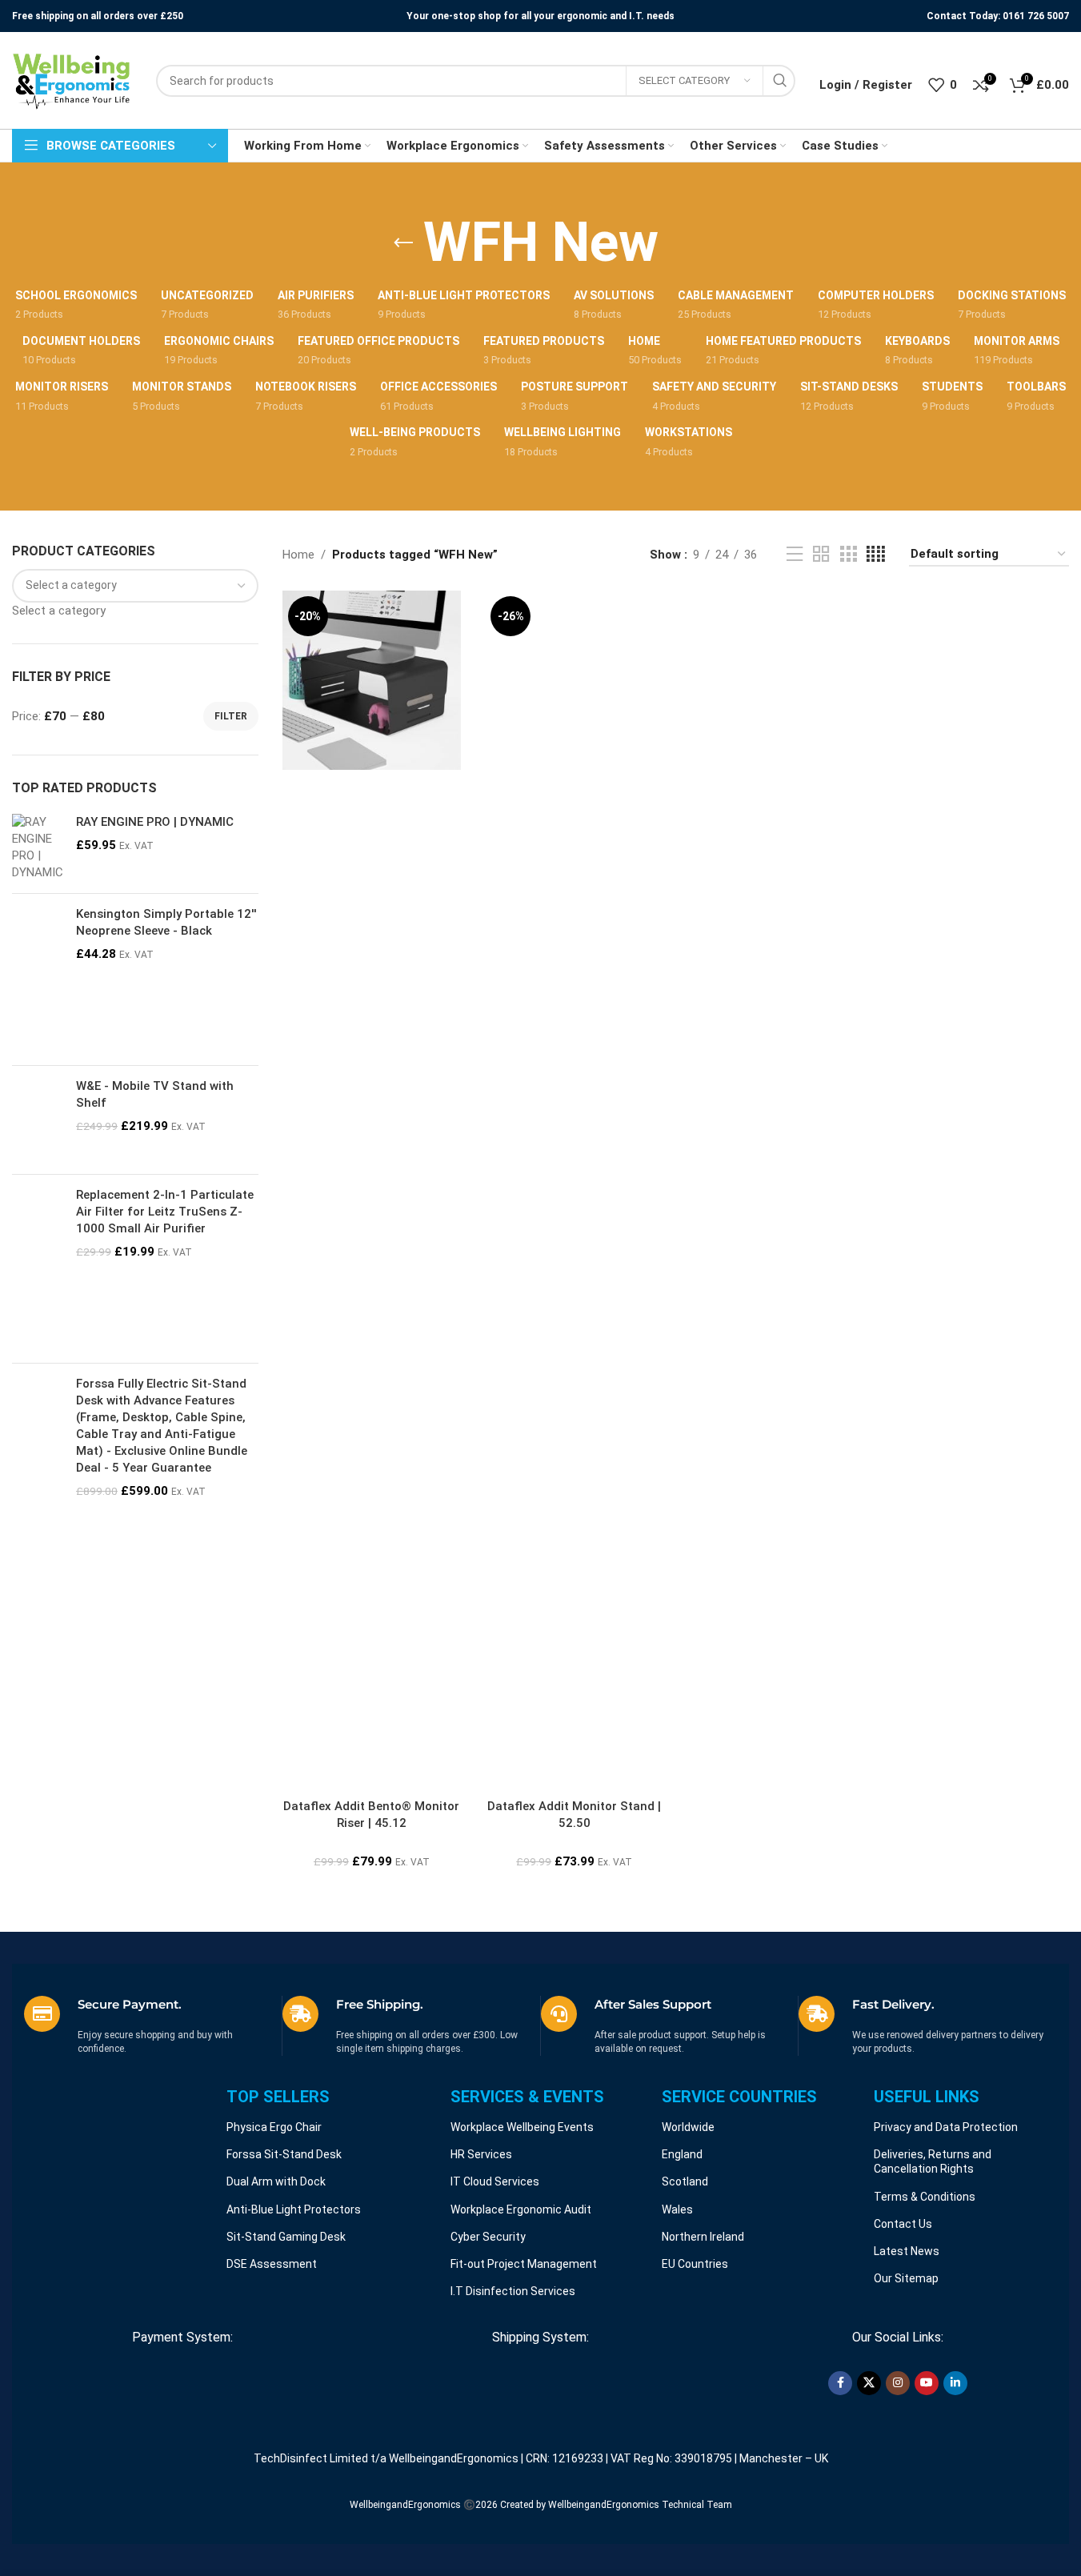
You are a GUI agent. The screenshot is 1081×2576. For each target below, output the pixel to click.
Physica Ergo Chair (274, 2127)
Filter (231, 716)
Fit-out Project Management (524, 2264)
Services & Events (527, 2097)
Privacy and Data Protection (946, 2127)
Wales (677, 2209)
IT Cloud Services (495, 2181)
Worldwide (688, 2127)
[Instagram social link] (898, 2383)
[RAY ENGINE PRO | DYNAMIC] (38, 847)
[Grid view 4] (876, 555)
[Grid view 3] (848, 555)
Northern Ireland (703, 2237)
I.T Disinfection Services (513, 2291)
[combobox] (59, 611)
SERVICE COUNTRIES (739, 2097)
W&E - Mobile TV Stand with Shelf (155, 1094)
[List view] (795, 555)
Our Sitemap (906, 2278)
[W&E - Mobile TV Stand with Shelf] (38, 1120)
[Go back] (403, 243)
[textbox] (59, 611)
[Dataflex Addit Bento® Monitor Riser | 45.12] (372, 680)
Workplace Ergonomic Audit (521, 2209)
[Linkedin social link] (955, 2383)
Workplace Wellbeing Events (522, 2127)
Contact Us (903, 2224)
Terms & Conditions (925, 2197)
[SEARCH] (779, 81)
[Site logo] (72, 80)
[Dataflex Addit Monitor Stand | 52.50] (574, 1191)
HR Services (481, 2154)
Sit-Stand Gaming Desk (286, 2237)
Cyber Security (488, 2237)
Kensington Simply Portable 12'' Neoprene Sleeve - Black (166, 922)
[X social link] (869, 2383)
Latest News (907, 2251)
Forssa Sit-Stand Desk (284, 2154)
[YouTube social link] (927, 2383)
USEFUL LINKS (927, 2097)
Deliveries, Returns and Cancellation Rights (933, 2161)
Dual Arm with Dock (276, 2181)
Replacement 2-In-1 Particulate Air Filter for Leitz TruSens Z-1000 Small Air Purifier (165, 1212)
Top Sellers (278, 2097)
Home (298, 555)
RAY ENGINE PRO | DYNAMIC (155, 822)
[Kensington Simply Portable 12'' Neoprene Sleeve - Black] (38, 980)
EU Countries (695, 2264)
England (682, 2154)
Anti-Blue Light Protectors (294, 2209)
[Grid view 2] (821, 555)
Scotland (685, 2181)
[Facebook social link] (840, 2383)
